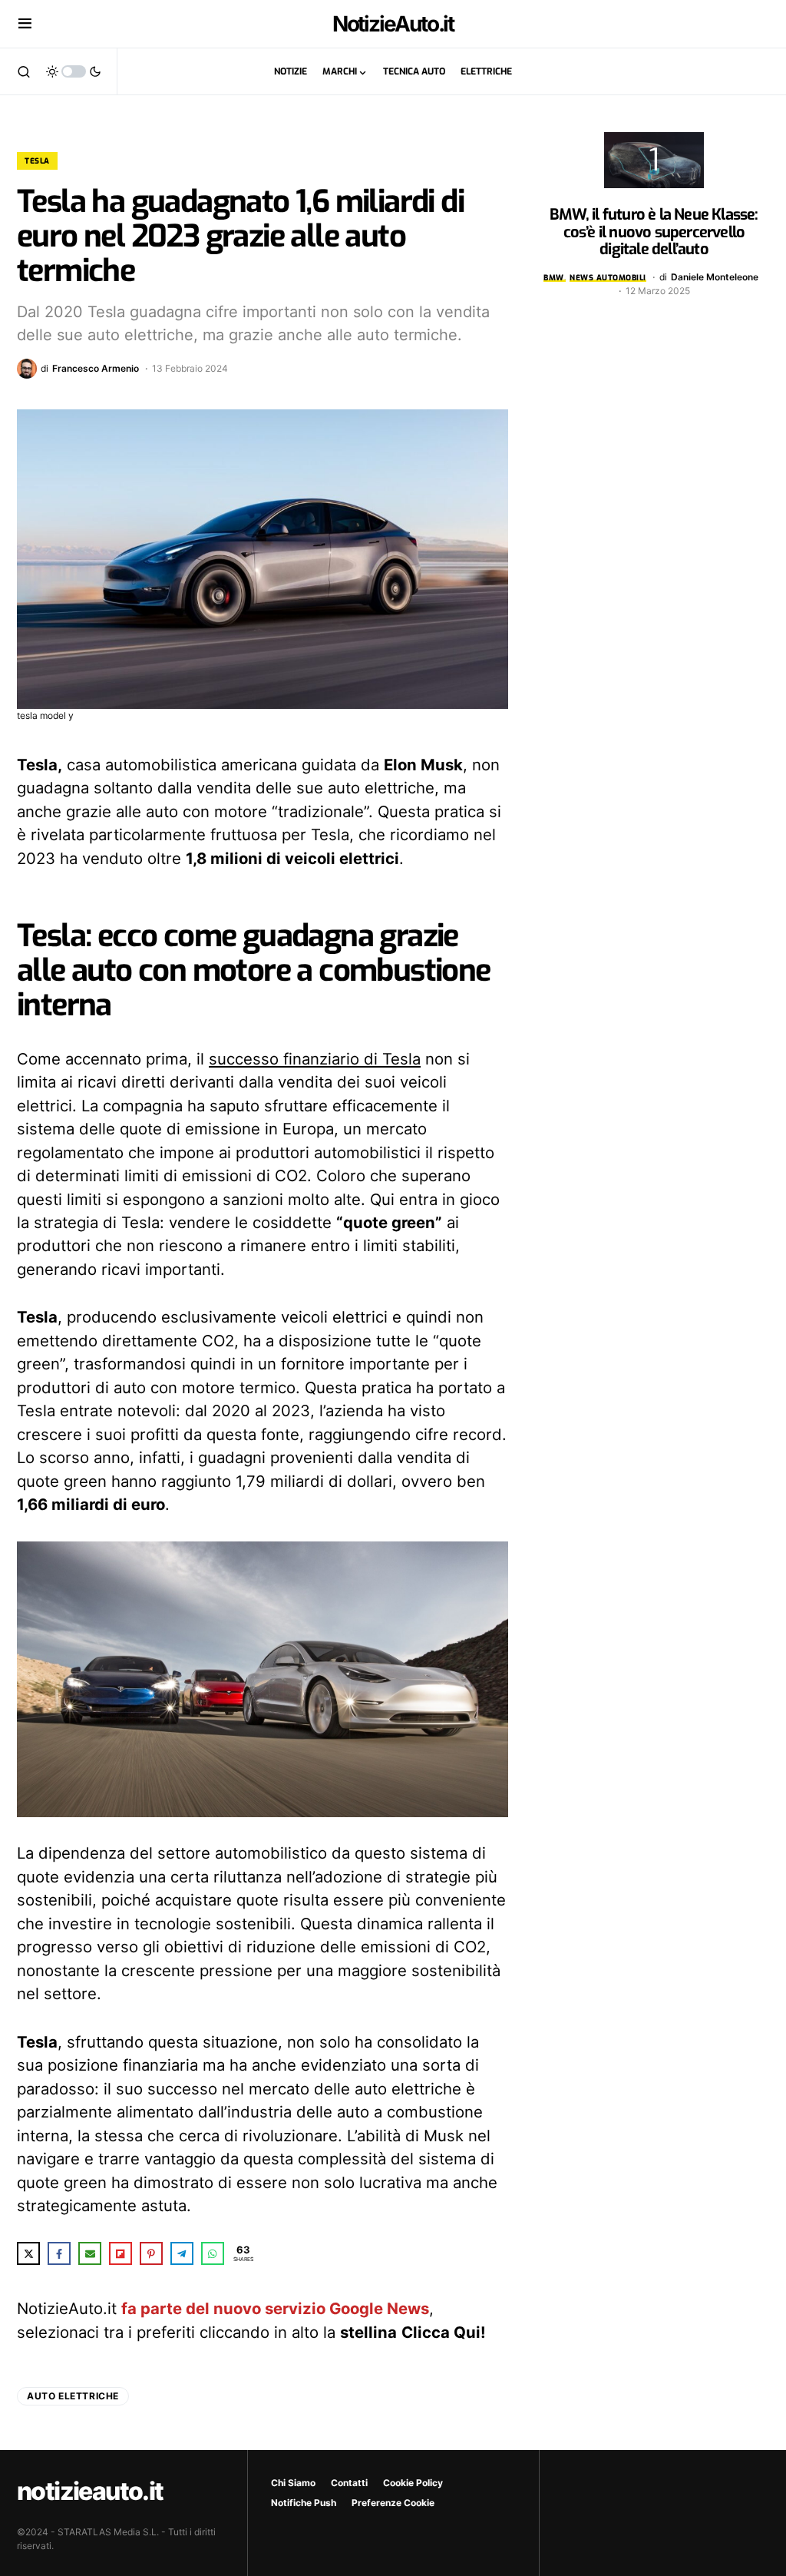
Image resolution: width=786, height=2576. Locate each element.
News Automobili (608, 278)
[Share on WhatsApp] (213, 2253)
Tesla (37, 161)
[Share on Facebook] (59, 2253)
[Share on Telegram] (182, 2253)
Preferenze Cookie (393, 2503)
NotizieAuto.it (393, 24)
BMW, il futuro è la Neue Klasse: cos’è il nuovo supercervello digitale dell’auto (654, 232)
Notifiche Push (304, 2503)
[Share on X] (28, 2253)
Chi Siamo (293, 2483)
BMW (554, 278)
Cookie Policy (413, 2483)
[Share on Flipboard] (121, 2253)
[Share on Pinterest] (151, 2253)
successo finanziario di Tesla (315, 1059)
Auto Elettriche (73, 2396)
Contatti (349, 2483)
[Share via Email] (90, 2253)
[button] (25, 24)
